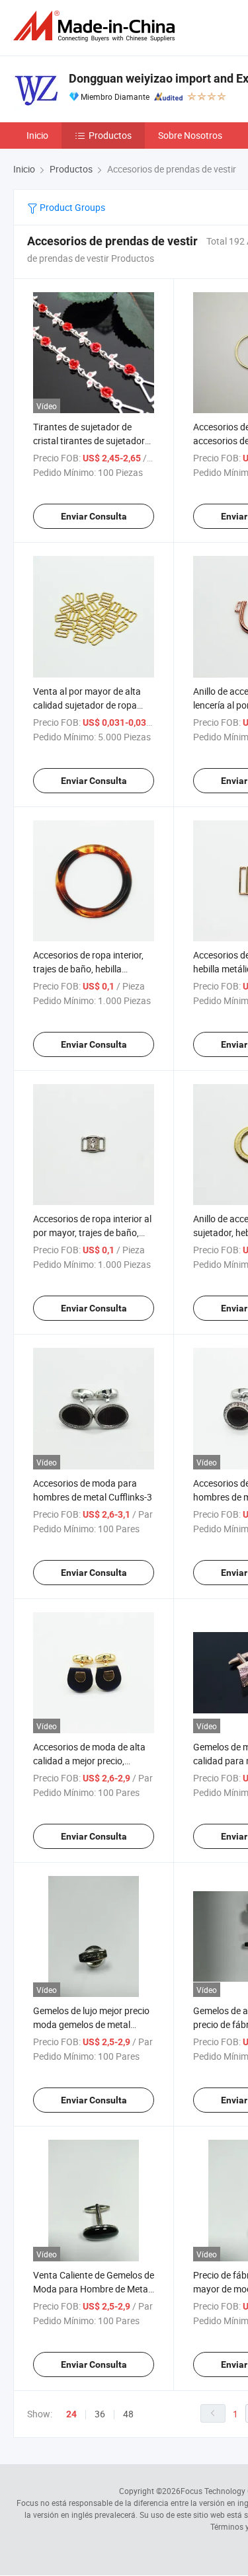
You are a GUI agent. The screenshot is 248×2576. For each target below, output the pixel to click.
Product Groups (71, 207)
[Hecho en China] (97, 26)
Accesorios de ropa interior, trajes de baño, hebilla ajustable (88, 969)
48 (128, 2414)
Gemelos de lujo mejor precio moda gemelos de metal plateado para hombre (91, 2024)
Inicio (37, 135)
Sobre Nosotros (190, 135)
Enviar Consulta (94, 516)
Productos (110, 135)
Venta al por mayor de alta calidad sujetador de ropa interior (87, 705)
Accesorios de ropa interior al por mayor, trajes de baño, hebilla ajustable (92, 1232)
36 (100, 2414)
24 (71, 2414)
